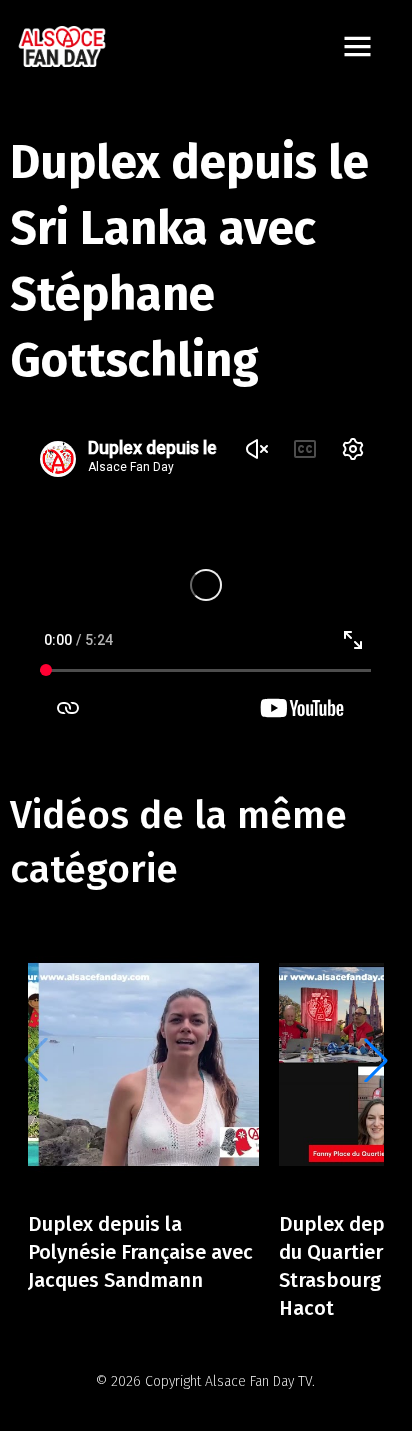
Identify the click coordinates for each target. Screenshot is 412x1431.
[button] (376, 1060)
